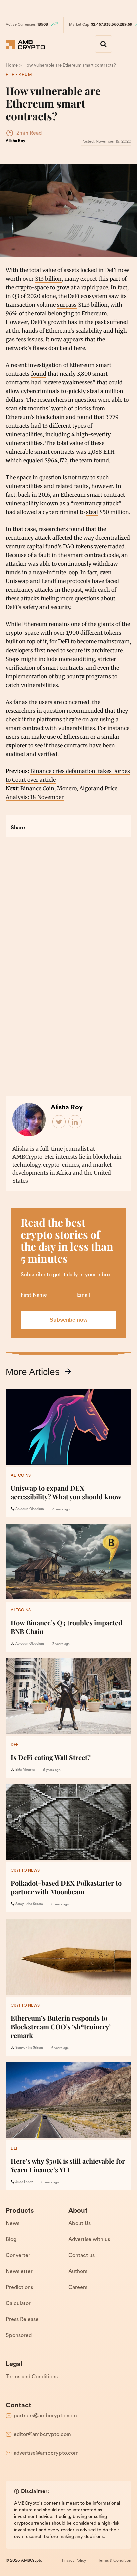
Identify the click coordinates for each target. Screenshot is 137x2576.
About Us (80, 2224)
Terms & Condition (115, 2561)
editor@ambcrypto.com (42, 2435)
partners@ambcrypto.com (45, 2416)
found (39, 374)
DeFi (15, 1745)
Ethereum (19, 75)
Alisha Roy (15, 141)
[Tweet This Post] (53, 825)
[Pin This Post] (67, 825)
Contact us (82, 2256)
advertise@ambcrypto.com (46, 2453)
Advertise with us (89, 2240)
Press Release (22, 2320)
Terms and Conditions (32, 2377)
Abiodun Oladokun (30, 1509)
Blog (11, 2240)
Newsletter (19, 2272)
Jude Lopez (24, 2182)
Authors (78, 2272)
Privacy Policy (74, 2561)
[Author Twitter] (59, 1122)
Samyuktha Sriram (29, 1904)
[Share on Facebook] (38, 825)
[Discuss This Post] (96, 825)
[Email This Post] (82, 825)
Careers (78, 2288)
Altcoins (21, 1476)
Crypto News (25, 1871)
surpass (67, 305)
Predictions (19, 2288)
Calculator (18, 2304)
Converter (18, 2256)
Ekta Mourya (25, 1770)
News (12, 2224)
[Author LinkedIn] (75, 1122)
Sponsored (19, 2336)
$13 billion (48, 279)
